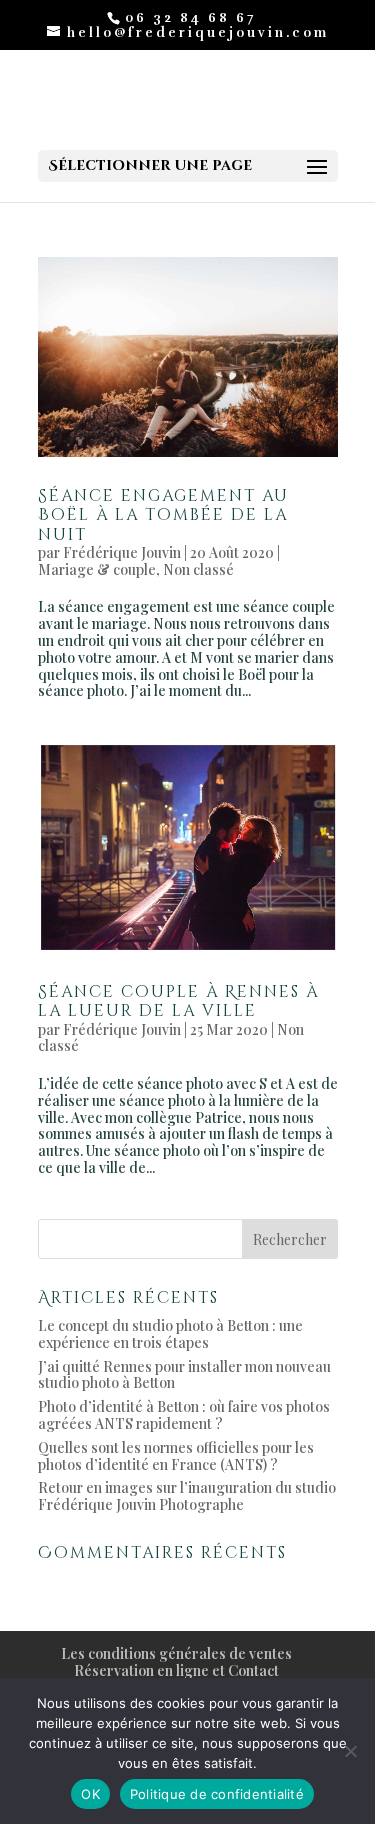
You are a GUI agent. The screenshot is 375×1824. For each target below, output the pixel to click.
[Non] (350, 1751)
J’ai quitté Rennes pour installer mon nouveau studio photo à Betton (184, 1375)
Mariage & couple (97, 569)
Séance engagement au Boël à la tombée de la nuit (163, 515)
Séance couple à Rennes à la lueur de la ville (178, 1001)
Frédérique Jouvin (122, 552)
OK (90, 1794)
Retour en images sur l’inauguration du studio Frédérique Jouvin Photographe (187, 1496)
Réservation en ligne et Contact (176, 1670)
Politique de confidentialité (217, 1794)
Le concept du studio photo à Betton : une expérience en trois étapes (170, 1334)
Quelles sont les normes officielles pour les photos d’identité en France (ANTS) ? (176, 1456)
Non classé (198, 569)
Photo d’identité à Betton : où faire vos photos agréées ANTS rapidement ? (184, 1415)
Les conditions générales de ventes (176, 1653)
